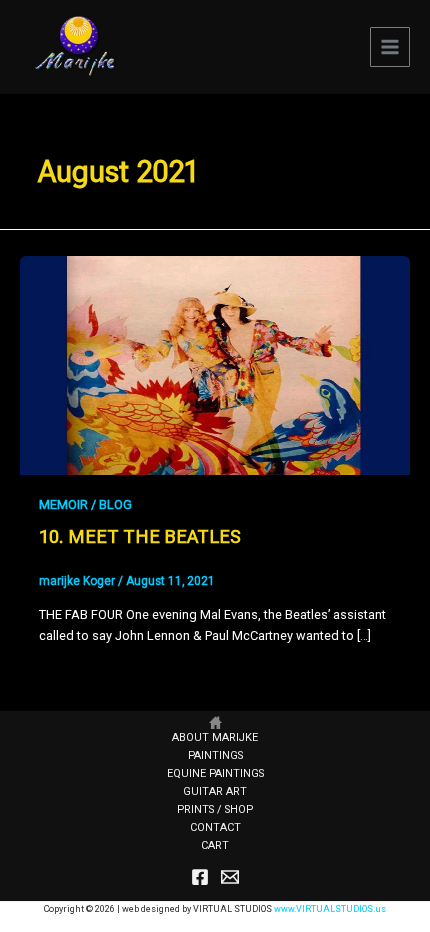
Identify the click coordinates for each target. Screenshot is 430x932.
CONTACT (215, 827)
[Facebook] (200, 877)
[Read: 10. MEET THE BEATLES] (215, 364)
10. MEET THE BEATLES (140, 536)
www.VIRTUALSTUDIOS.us (330, 909)
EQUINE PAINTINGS (215, 773)
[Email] (230, 877)
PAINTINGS (215, 755)
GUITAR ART (215, 791)
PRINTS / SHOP (215, 809)
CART (215, 845)
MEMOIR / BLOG (85, 504)
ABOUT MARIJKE (215, 737)
